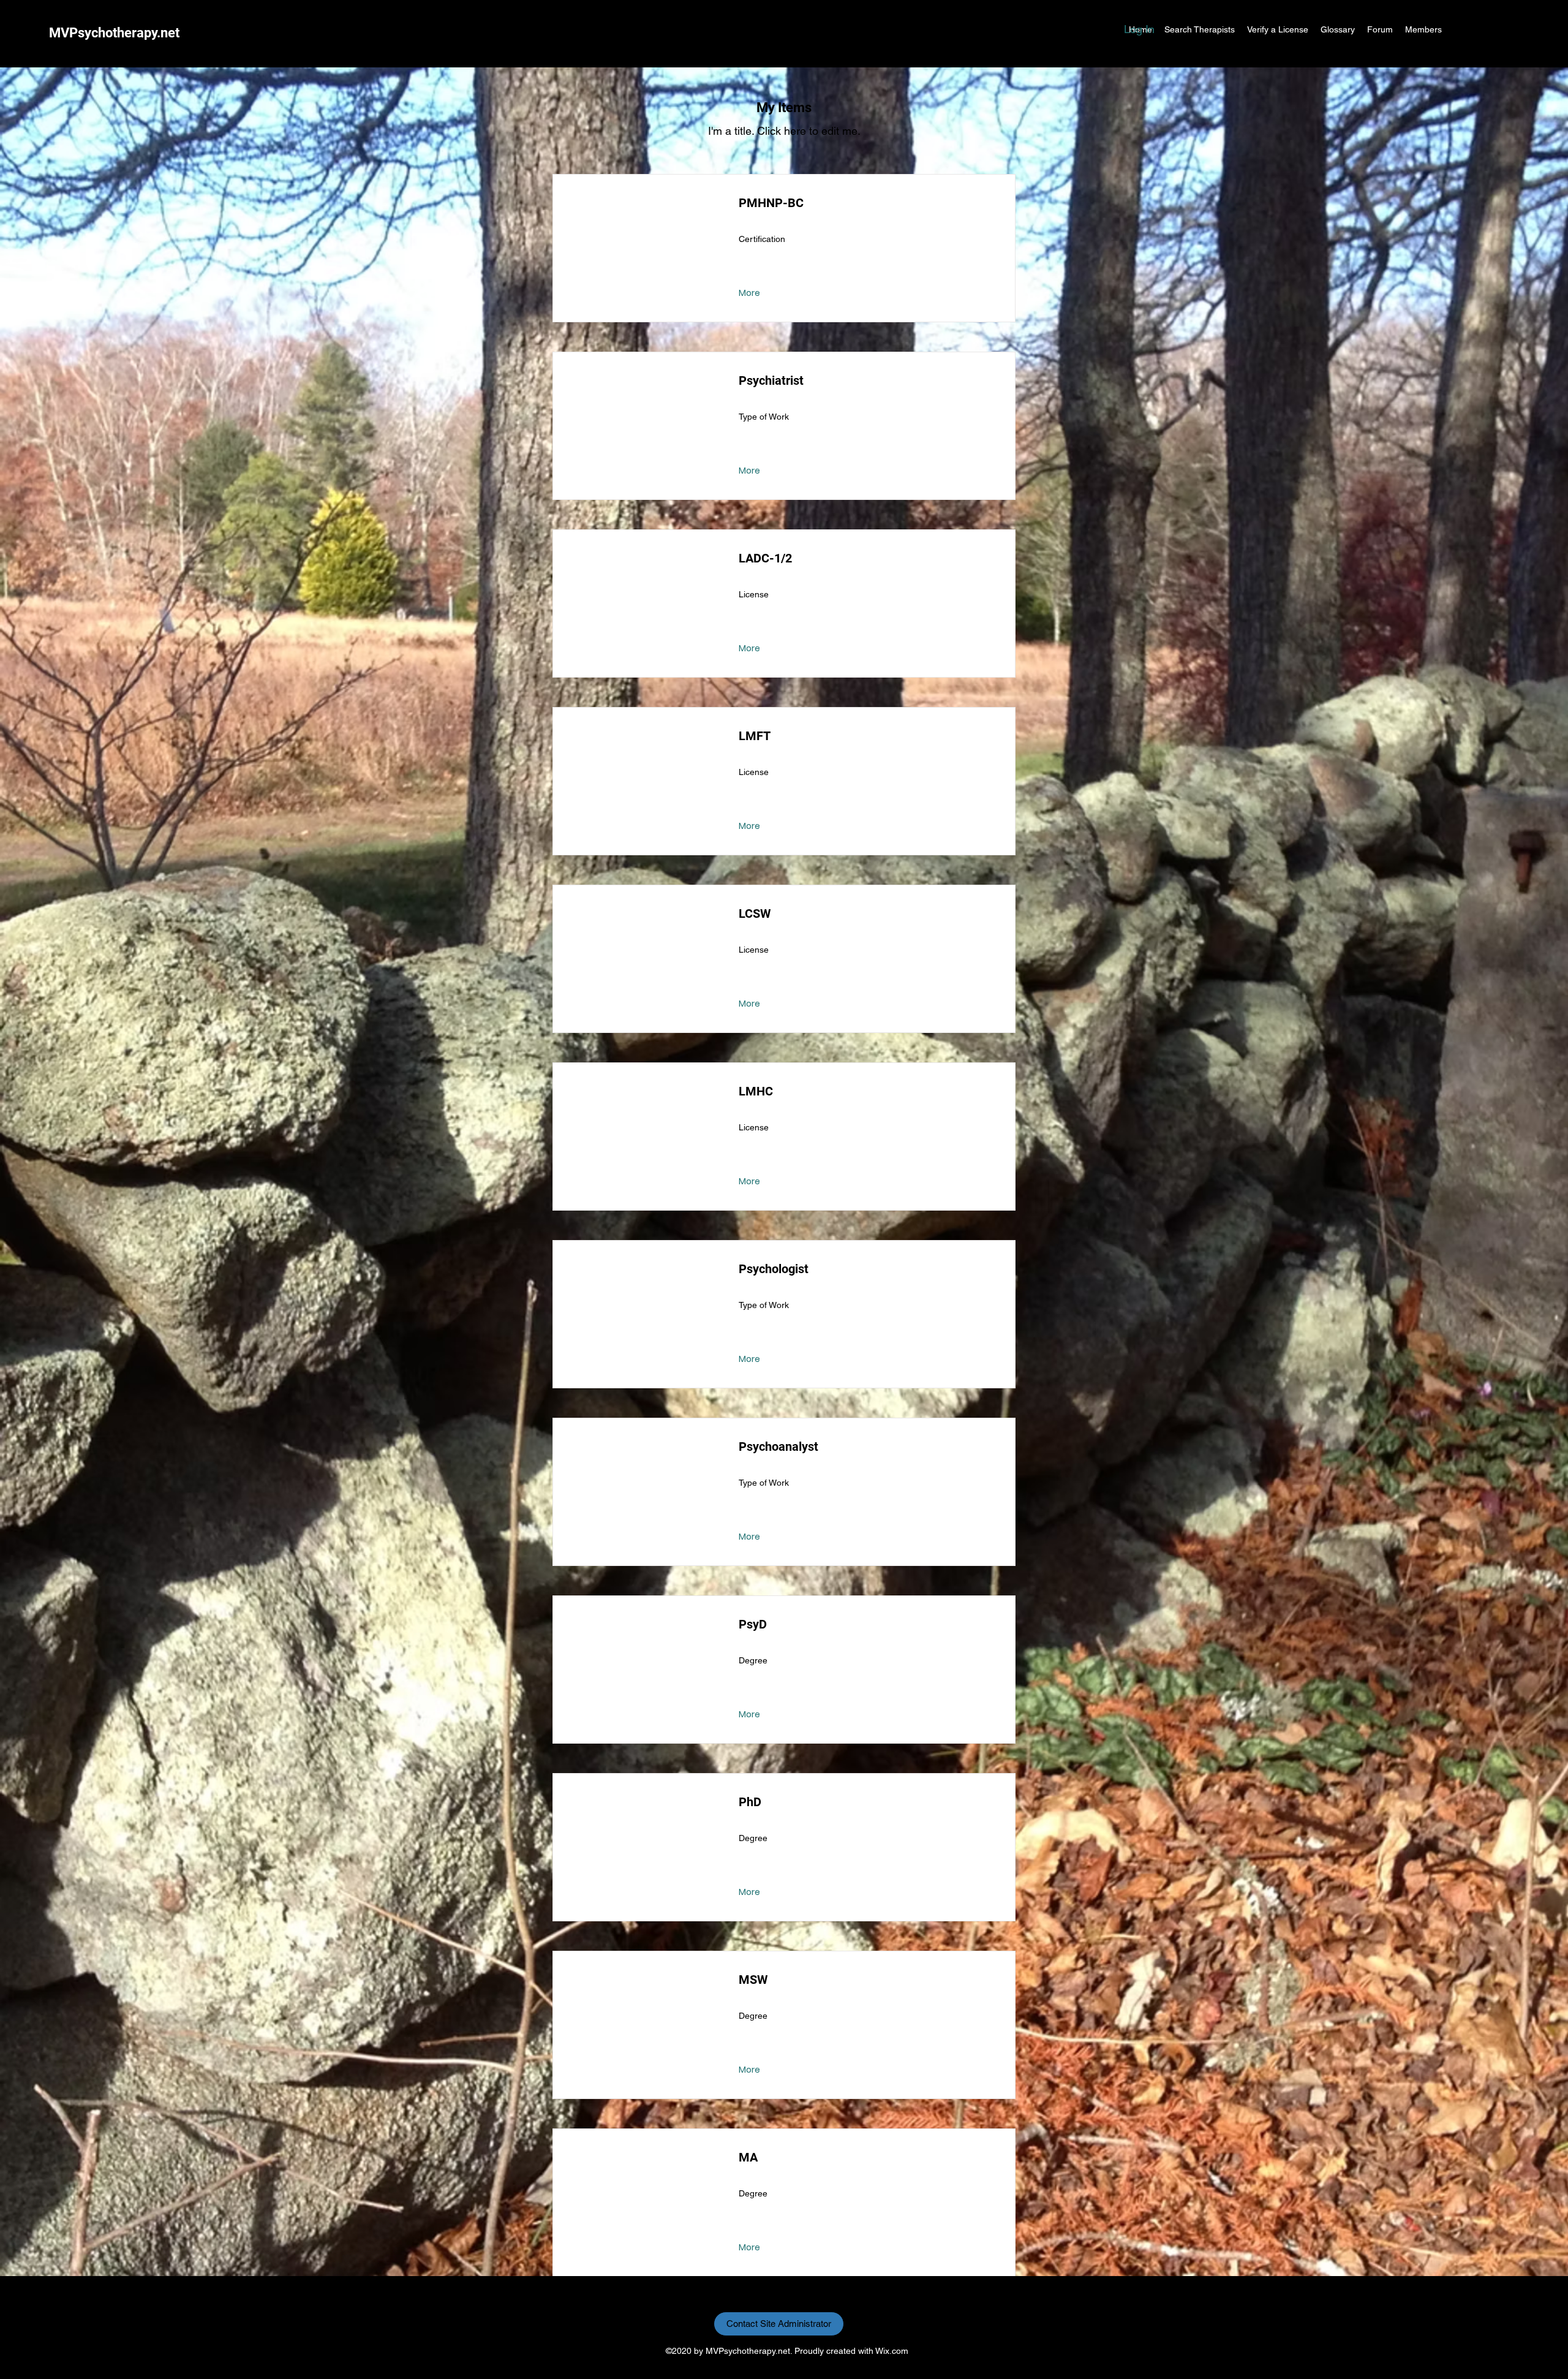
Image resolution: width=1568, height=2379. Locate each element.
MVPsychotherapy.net (114, 33)
